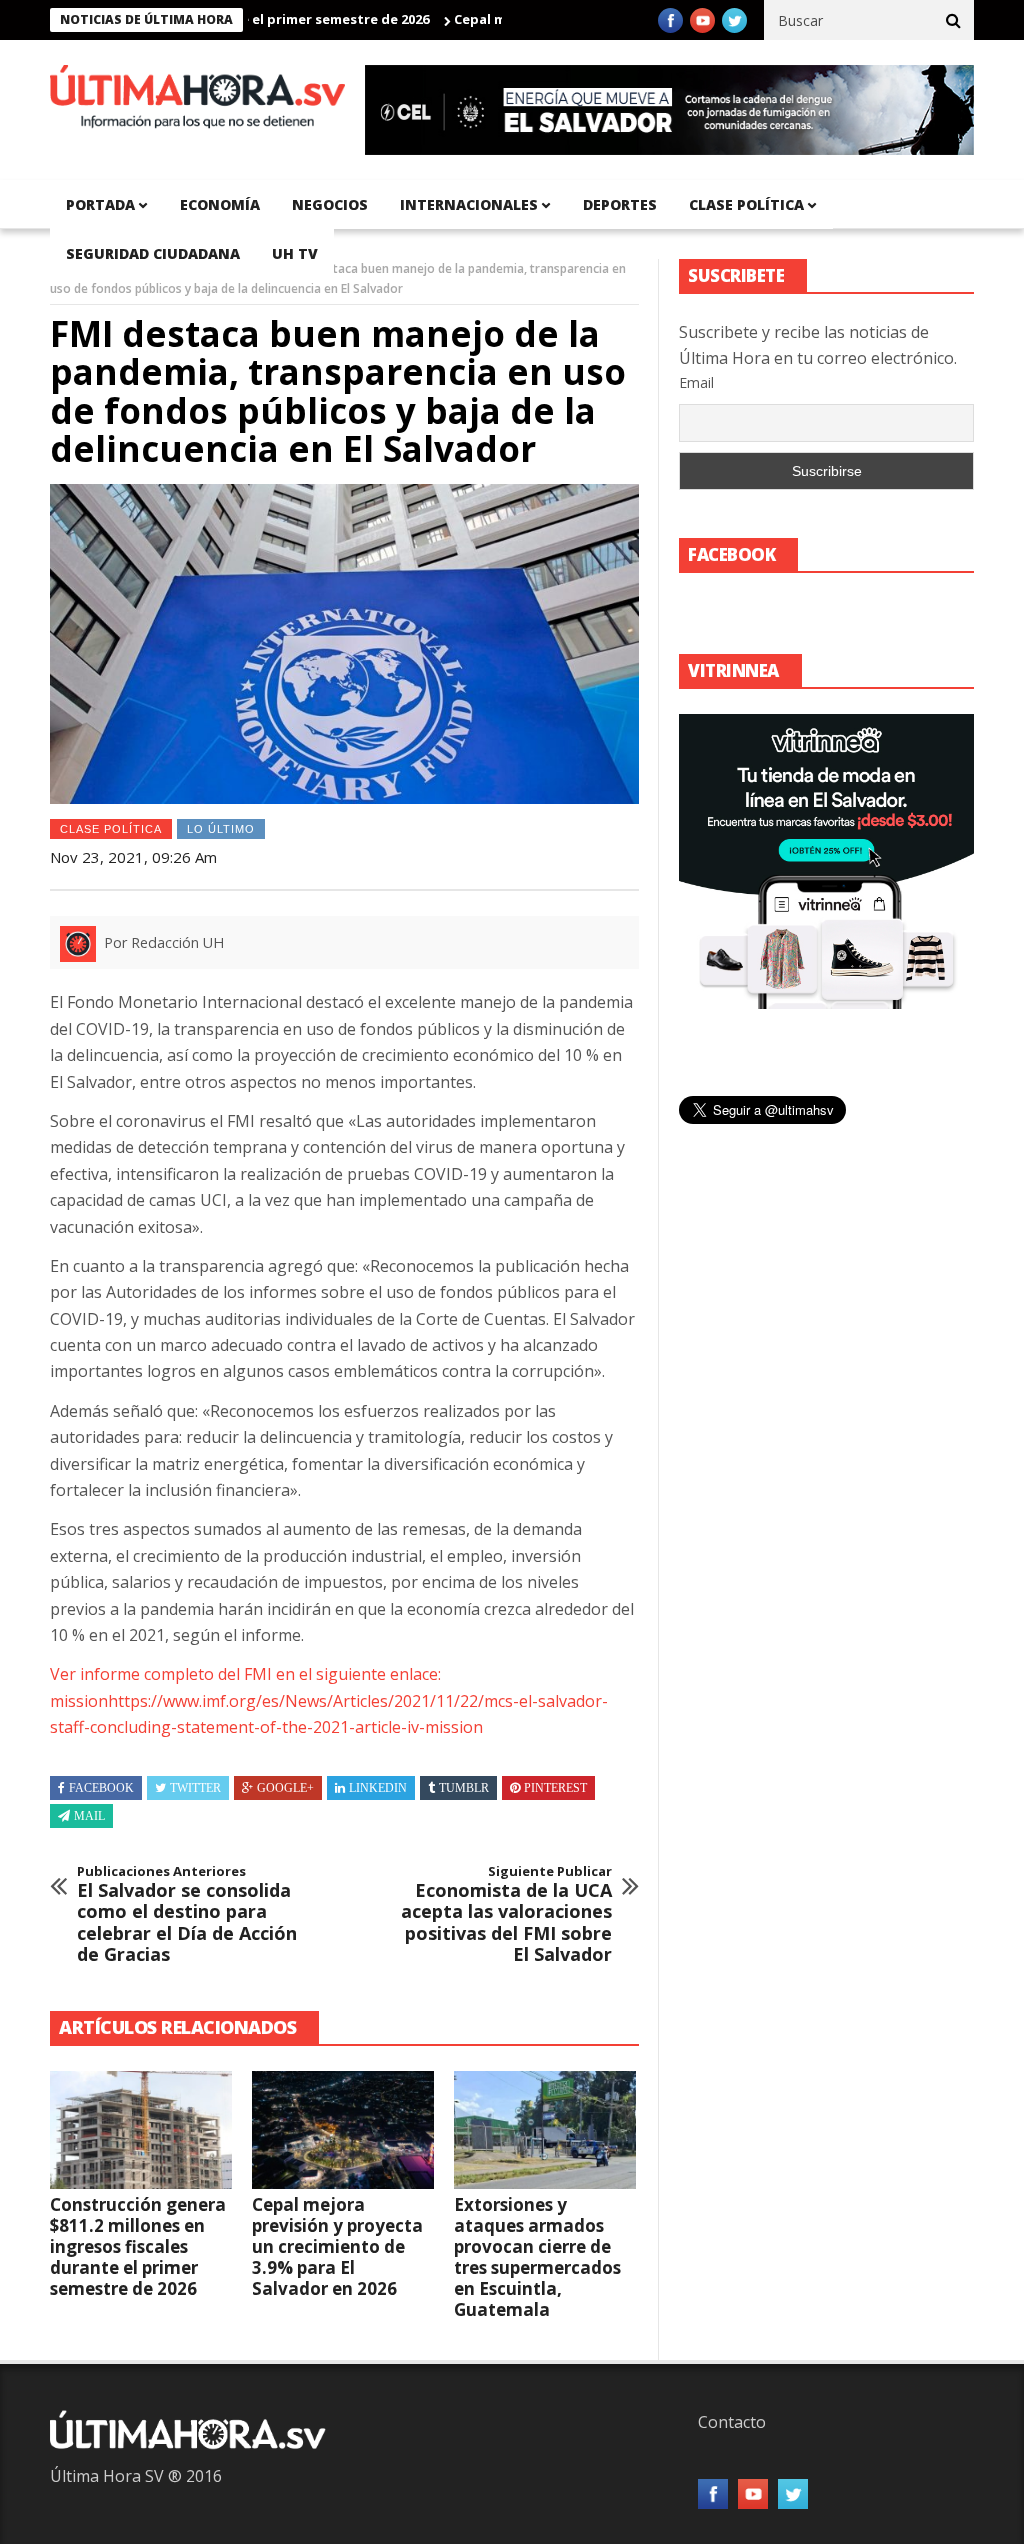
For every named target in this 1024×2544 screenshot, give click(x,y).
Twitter (195, 1788)
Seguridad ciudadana (153, 253)
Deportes (620, 204)
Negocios (330, 204)
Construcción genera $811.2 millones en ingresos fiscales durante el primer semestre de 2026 (138, 2246)
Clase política (746, 204)
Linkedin (378, 1788)
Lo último (221, 829)
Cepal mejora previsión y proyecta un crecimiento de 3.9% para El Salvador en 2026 (337, 2246)
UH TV (295, 253)
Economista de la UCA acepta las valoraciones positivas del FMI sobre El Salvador (506, 1915)
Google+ (285, 1788)
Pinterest (555, 1788)
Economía (220, 204)
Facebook (101, 1788)
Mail (89, 1816)
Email (696, 382)
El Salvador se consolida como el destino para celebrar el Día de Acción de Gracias (187, 1915)
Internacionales (469, 204)
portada (100, 204)
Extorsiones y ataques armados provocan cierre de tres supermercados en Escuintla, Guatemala (537, 2257)
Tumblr (464, 1788)
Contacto (732, 2422)
